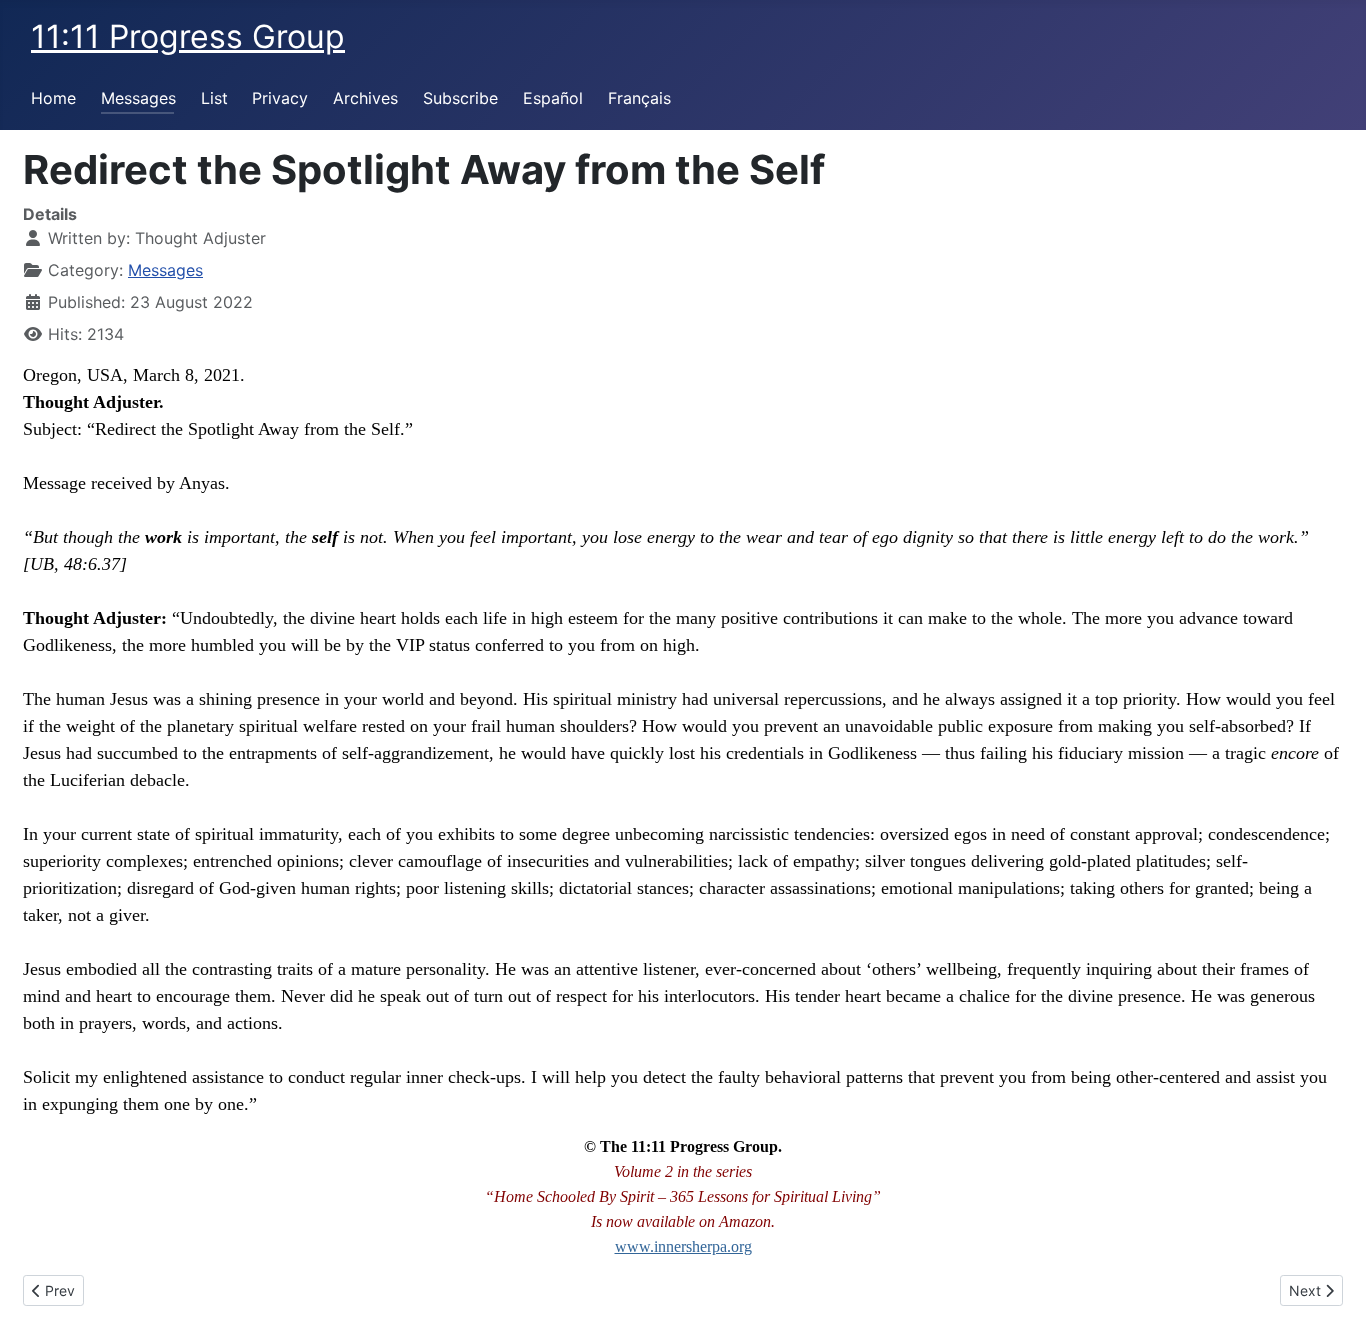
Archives (365, 98)
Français (639, 98)
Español (553, 98)
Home (53, 98)
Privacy (280, 98)
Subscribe (460, 98)
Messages (138, 98)
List (214, 98)
